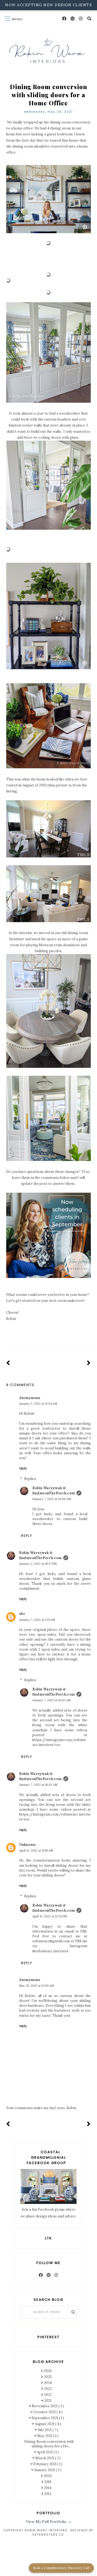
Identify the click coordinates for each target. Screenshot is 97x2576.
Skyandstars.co (48, 2535)
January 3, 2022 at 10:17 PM (38, 1564)
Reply (23, 1468)
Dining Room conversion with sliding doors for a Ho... (49, 2444)
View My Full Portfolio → (49, 2522)
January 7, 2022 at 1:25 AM (37, 1620)
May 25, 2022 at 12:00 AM (37, 1986)
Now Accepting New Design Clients (48, 5)
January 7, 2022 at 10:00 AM (52, 1499)
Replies (30, 1479)
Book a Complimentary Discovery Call (61, 2568)
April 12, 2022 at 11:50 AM (36, 1850)
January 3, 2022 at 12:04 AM (38, 1404)
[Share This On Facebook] (41, 1340)
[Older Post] (89, 1363)
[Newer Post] (8, 1363)
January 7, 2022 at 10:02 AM (51, 1700)
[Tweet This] (48, 1340)
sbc (22, 1614)
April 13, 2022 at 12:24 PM (50, 1916)
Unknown (27, 1845)
